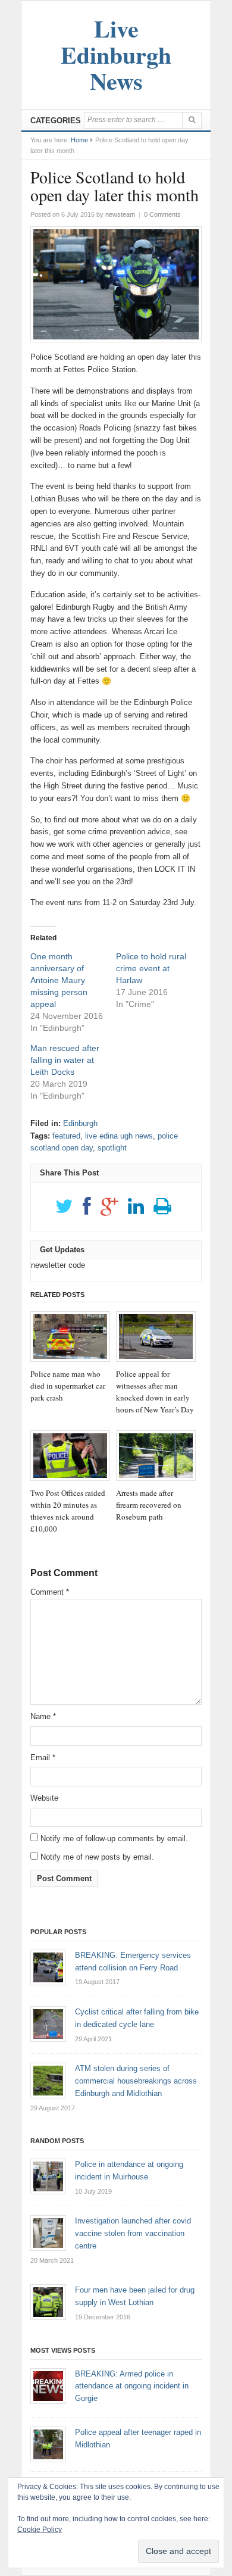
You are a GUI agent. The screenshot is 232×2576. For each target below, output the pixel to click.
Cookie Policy (40, 2530)
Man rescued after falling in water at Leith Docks (65, 1060)
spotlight (112, 1148)
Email (43, 1758)
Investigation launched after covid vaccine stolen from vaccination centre (133, 2233)
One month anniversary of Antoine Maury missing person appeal (59, 980)
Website (44, 1798)
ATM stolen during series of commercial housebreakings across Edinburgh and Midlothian (136, 2081)
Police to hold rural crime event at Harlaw (151, 968)
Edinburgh (80, 1123)
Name (43, 1716)
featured (66, 1136)
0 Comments (162, 214)
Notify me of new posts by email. (97, 1857)
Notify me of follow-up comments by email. (114, 1839)
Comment (50, 1592)
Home (79, 140)
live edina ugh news (119, 1136)
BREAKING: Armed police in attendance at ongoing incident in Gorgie (132, 2386)
